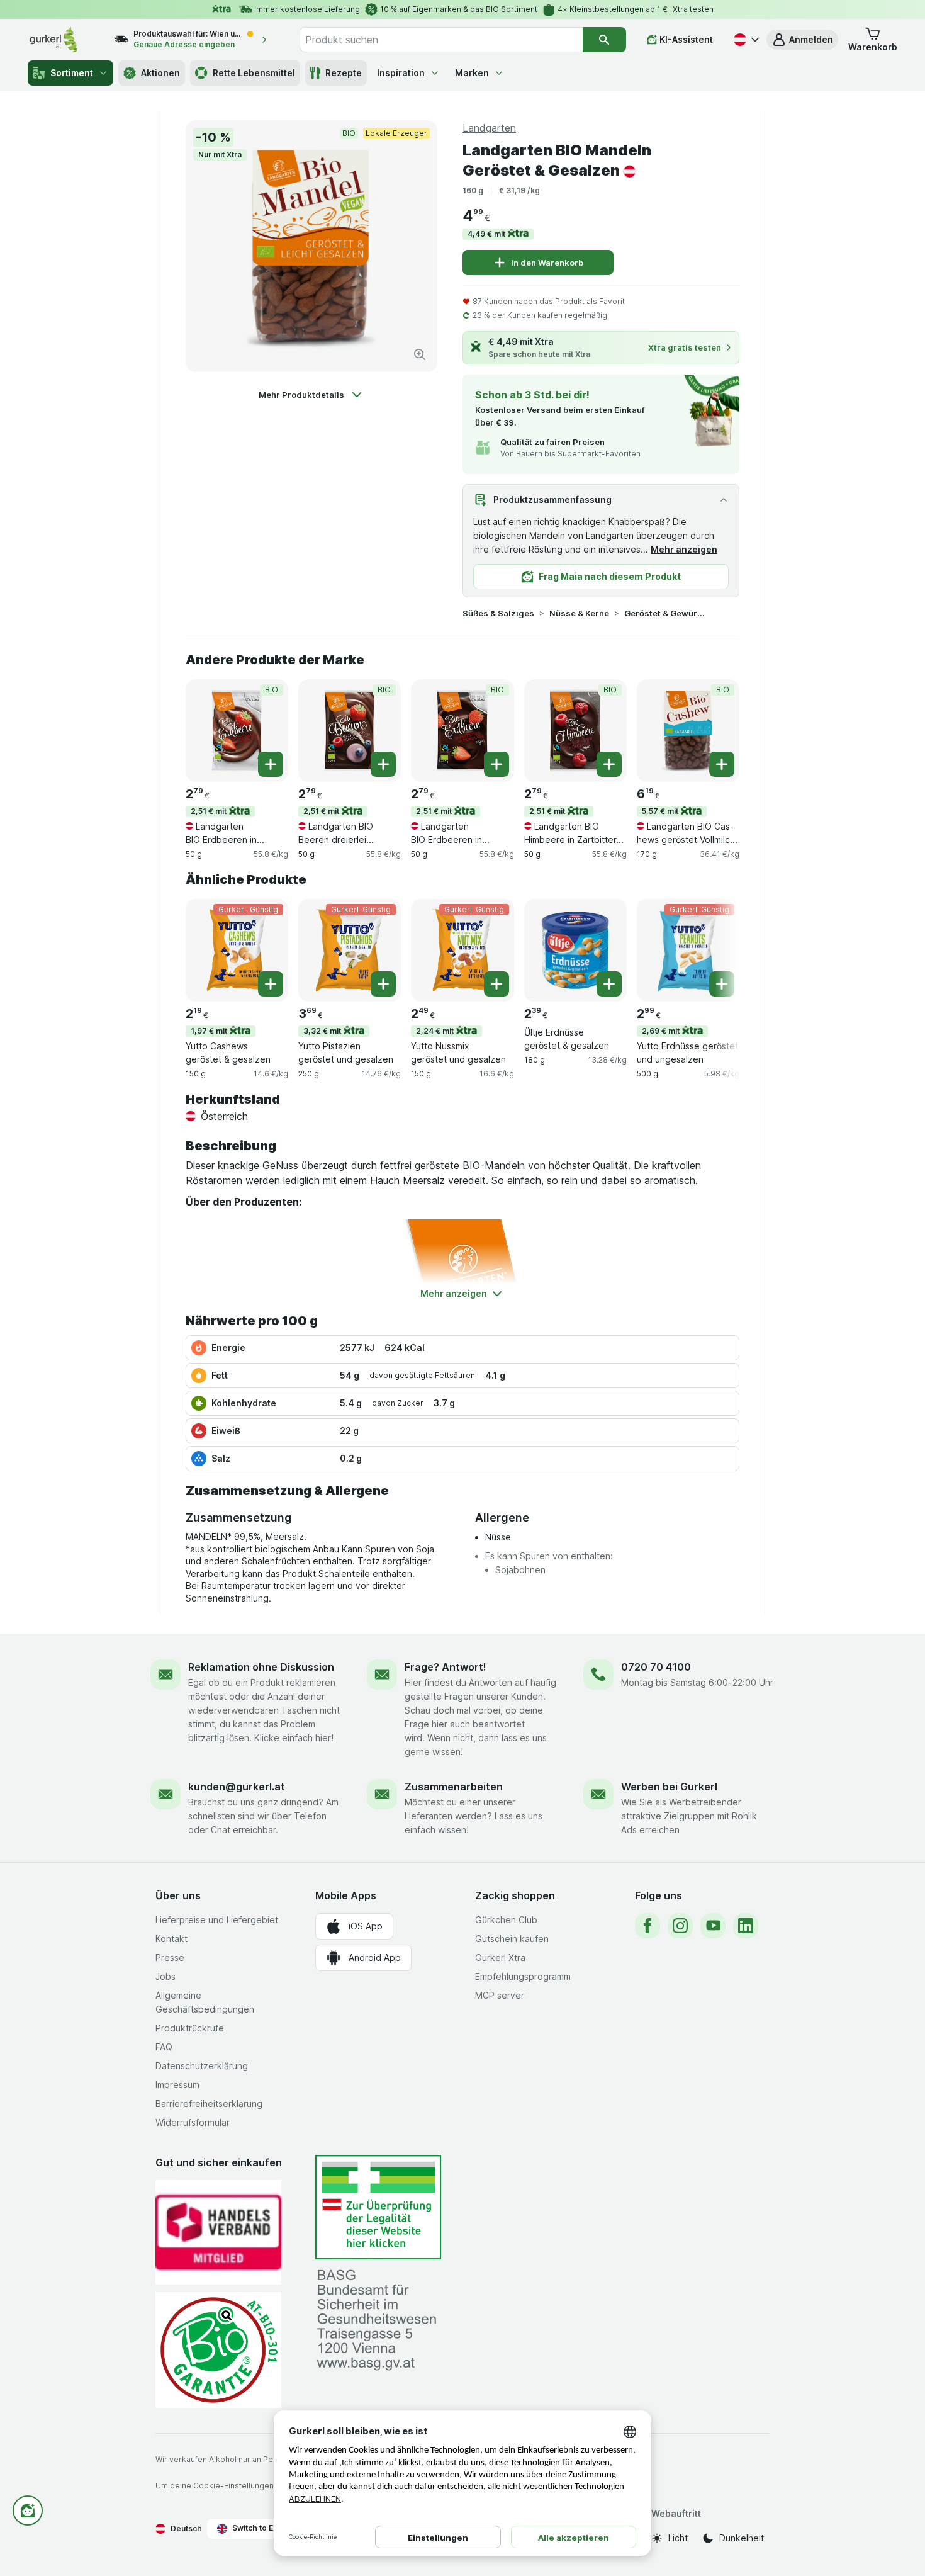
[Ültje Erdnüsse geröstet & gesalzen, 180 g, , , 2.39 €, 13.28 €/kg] (575, 950)
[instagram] (680, 1926)
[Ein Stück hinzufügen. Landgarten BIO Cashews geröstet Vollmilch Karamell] (722, 764)
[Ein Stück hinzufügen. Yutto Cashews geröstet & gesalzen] (271, 984)
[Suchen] (604, 40)
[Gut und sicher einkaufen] (218, 2350)
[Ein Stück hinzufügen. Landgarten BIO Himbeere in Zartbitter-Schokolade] (609, 764)
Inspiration (401, 73)
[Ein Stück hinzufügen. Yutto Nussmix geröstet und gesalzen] (496, 984)
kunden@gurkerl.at (237, 1787)
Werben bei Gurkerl (669, 1787)
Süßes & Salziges (498, 613)
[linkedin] (746, 1926)
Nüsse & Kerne (579, 613)
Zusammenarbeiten (454, 1787)
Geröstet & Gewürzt (664, 613)
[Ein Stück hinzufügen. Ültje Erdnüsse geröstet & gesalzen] (609, 984)
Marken (472, 73)
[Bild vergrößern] (420, 354)
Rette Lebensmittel (254, 73)
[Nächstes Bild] (714, 949)
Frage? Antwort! (446, 1667)
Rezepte (344, 73)
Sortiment (72, 73)
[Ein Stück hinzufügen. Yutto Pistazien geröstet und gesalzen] (383, 984)
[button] (802, 40)
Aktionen (160, 73)
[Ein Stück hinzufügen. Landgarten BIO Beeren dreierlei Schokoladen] (383, 764)
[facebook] (647, 1926)
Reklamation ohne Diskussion (261, 1667)
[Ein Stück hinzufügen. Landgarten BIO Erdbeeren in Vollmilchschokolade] (271, 764)
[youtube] (713, 1926)
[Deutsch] (745, 40)
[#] (378, 2207)
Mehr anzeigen (684, 549)
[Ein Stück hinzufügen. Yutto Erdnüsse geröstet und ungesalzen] (722, 984)
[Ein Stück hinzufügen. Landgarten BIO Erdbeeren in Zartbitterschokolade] (496, 764)
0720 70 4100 (656, 1667)
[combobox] (441, 40)
